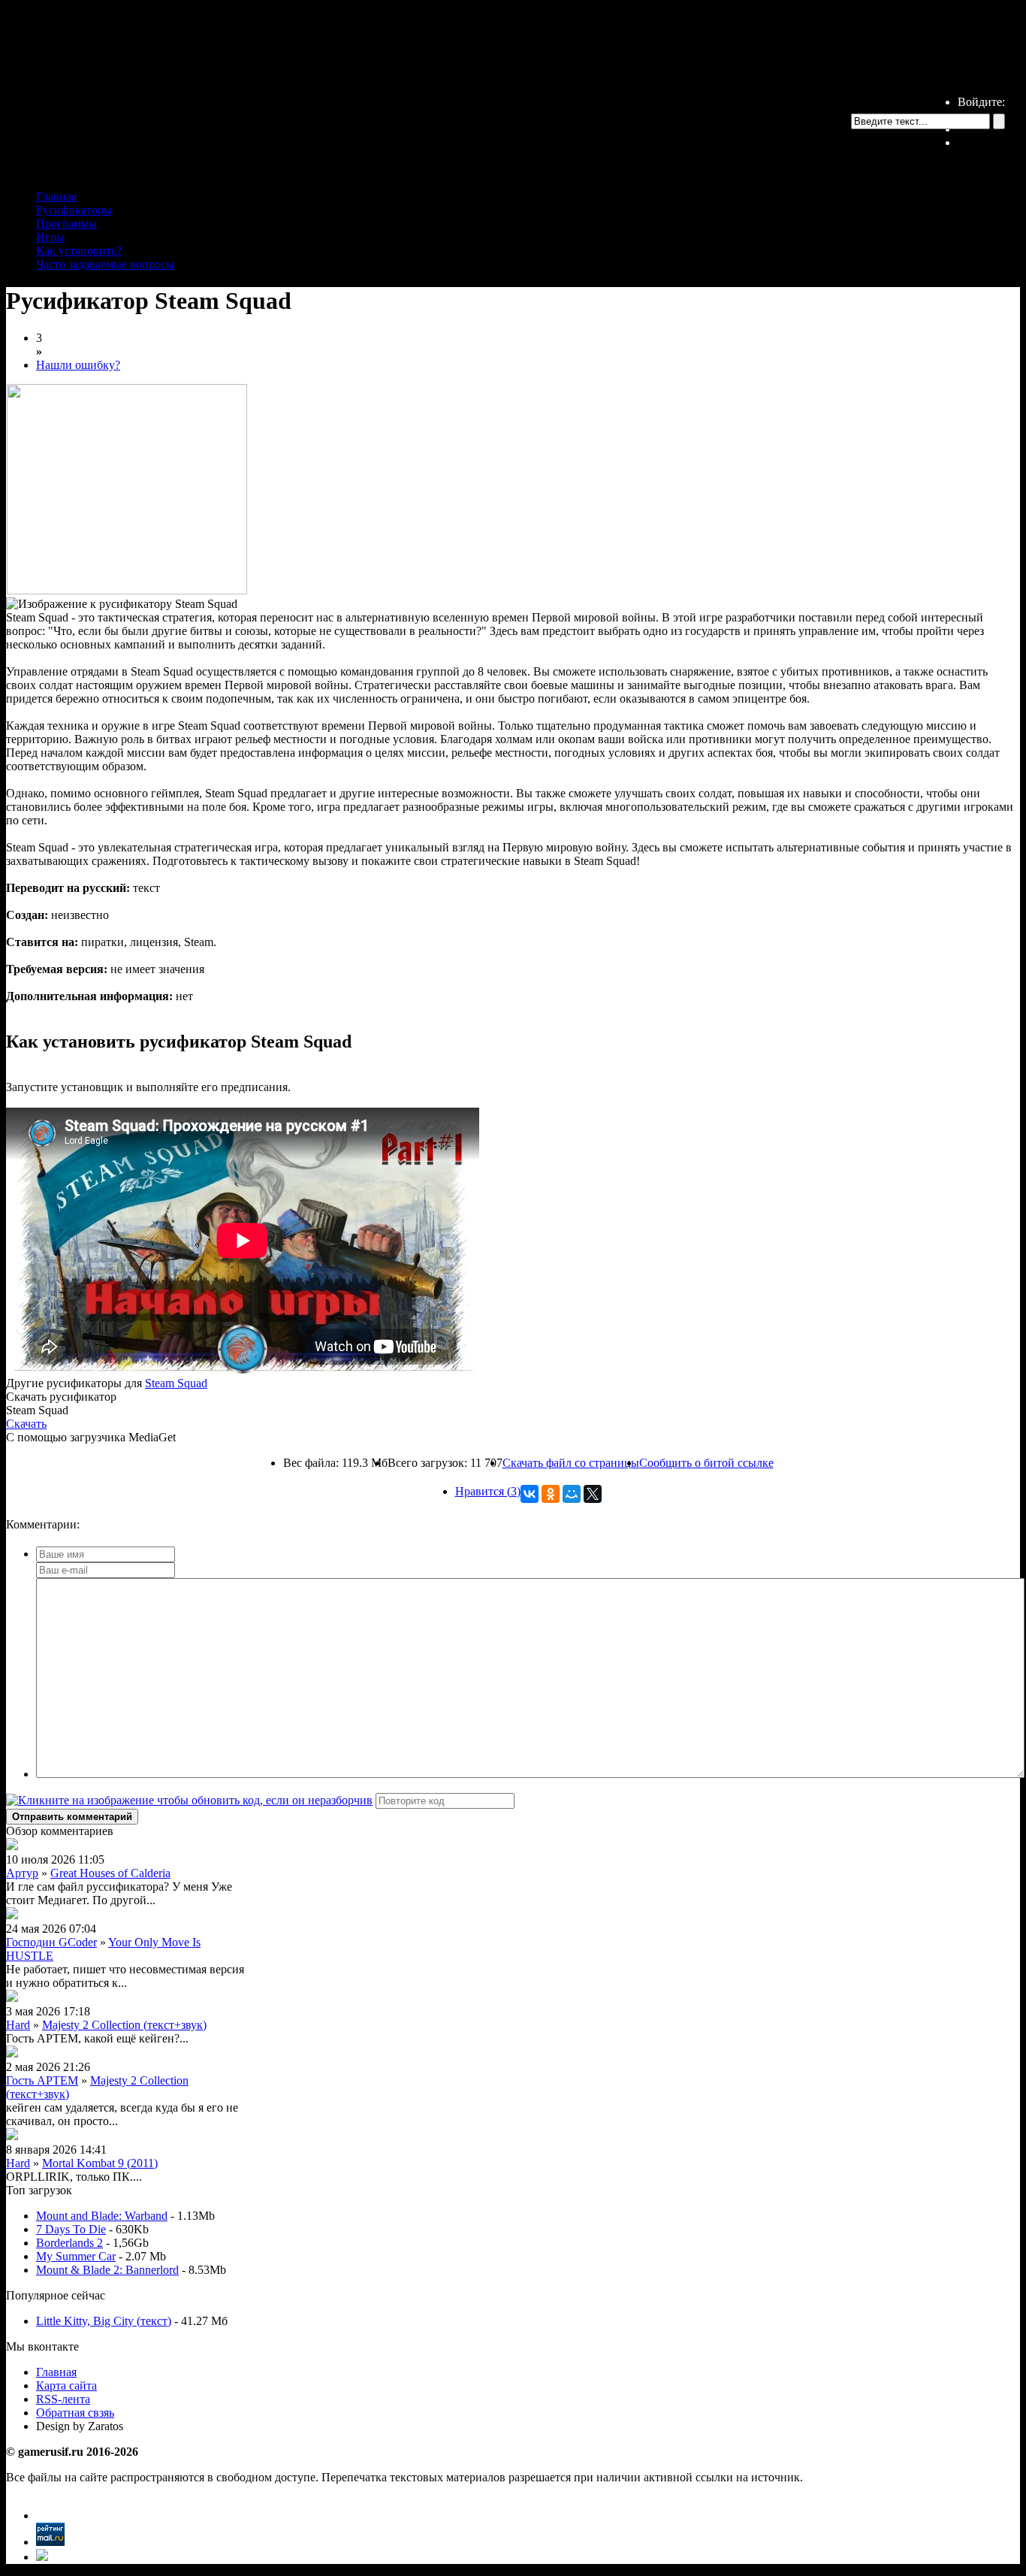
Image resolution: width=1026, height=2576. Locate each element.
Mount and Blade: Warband (102, 2216)
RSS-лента (63, 2399)
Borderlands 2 (69, 2243)
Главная (56, 197)
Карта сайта (66, 2386)
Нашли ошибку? (78, 365)
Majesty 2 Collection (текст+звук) (124, 2025)
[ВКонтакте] (530, 1494)
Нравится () (488, 1491)
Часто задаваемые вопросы (105, 264)
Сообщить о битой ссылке (706, 1463)
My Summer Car (76, 2256)
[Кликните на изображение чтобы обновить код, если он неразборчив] (189, 1800)
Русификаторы (74, 210)
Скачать (26, 1424)
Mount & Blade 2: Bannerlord (107, 2270)
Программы (66, 224)
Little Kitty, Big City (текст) (104, 2321)
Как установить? (79, 251)
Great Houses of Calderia (110, 1873)
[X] (593, 1494)
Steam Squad (176, 1383)
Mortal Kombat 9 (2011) (100, 2163)
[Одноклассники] (551, 1494)
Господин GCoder (51, 1942)
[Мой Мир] (572, 1494)
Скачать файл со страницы (571, 1463)
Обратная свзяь (75, 2413)
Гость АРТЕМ (42, 2080)
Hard (18, 2025)
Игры (50, 237)
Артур (22, 1873)
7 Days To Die (71, 2229)
